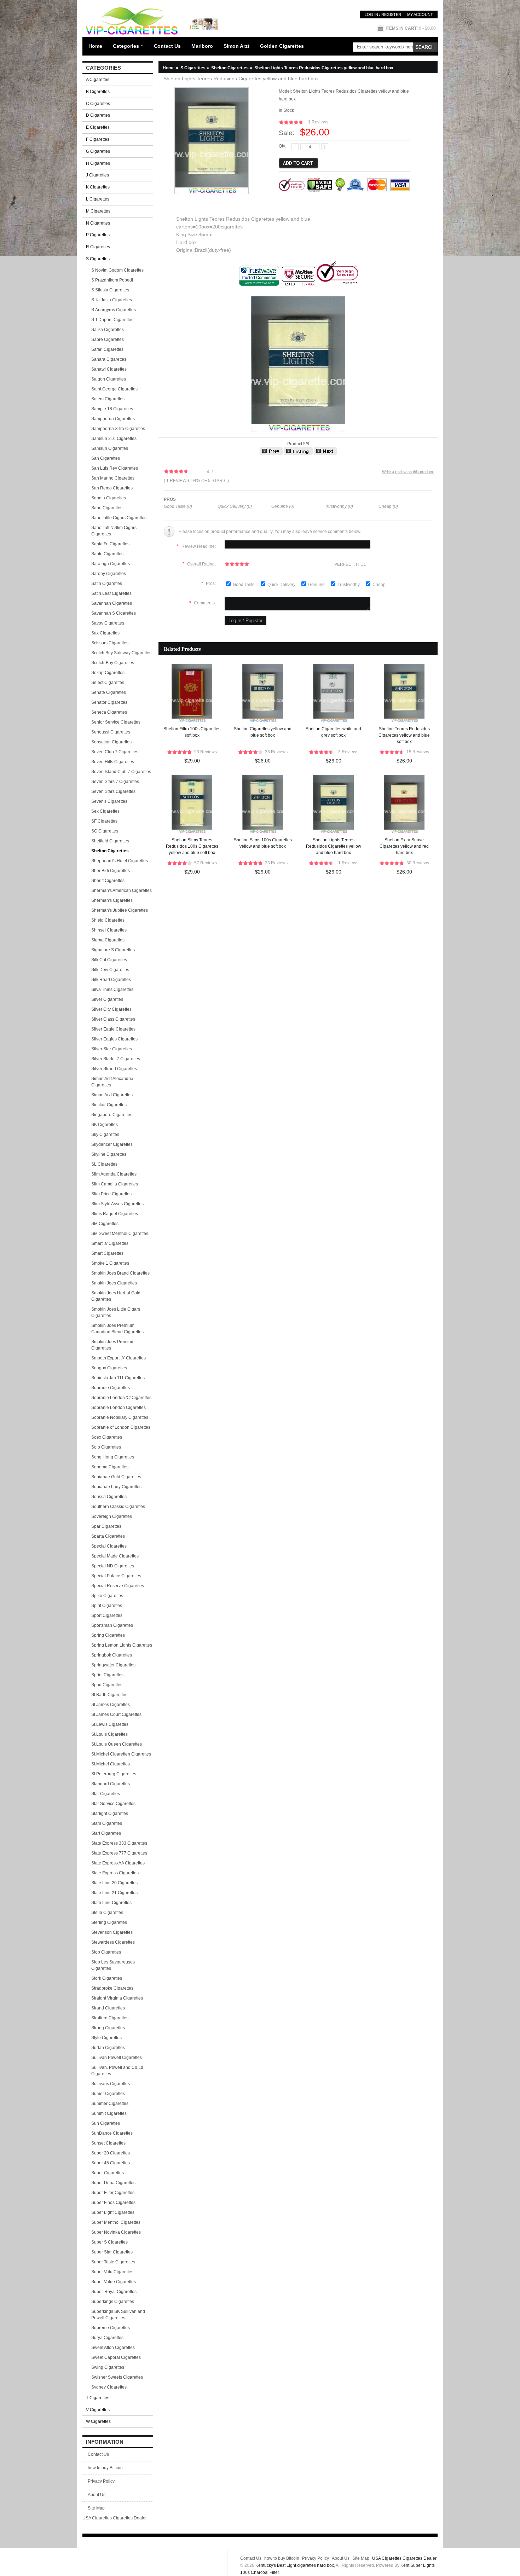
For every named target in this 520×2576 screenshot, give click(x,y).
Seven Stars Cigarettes (113, 791)
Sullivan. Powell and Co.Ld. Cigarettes (118, 2071)
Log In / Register (383, 14)
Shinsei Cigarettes (109, 930)
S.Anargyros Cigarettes (114, 310)
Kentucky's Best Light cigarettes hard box (295, 2565)
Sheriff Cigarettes (108, 881)
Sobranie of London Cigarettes (121, 1427)
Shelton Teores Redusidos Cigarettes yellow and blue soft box (404, 735)
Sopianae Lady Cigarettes (116, 1487)
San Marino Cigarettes (113, 478)
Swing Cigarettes (108, 2367)
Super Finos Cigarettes (113, 2203)
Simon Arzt (236, 46)
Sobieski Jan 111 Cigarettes (118, 1378)
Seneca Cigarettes (109, 712)
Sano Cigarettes (107, 508)
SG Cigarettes (105, 831)
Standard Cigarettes (111, 1784)
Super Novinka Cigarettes (116, 2232)
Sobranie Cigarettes (111, 1388)
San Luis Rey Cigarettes (115, 468)
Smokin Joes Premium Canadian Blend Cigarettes (117, 1329)
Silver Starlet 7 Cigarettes (116, 1059)
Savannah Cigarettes (112, 603)
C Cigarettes (98, 104)
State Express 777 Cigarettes (119, 1853)
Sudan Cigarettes (108, 2048)
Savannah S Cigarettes (114, 613)
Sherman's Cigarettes (112, 900)
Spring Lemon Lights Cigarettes (122, 1645)
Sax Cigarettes (105, 633)
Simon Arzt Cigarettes (112, 1095)
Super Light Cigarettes (113, 2212)
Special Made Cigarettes (115, 1556)
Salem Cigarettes (108, 399)
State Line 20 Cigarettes (114, 1883)
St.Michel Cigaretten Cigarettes (121, 1754)
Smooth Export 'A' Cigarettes (119, 1358)
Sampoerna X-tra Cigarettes (118, 429)
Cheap (379, 585)
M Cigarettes (98, 211)
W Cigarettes (98, 2421)
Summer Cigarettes (110, 2104)
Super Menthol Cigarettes (116, 2222)
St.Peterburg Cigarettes (114, 1774)
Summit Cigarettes (109, 2113)
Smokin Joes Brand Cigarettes (120, 1273)
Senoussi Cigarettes (111, 732)
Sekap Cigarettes (108, 673)
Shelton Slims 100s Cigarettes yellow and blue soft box (263, 843)
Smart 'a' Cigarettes (110, 1243)
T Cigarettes (98, 2398)
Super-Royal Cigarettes (114, 2292)
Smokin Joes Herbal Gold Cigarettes (116, 1296)
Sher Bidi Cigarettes (111, 871)
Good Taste (244, 585)
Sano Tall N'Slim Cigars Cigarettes (114, 531)
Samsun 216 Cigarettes (114, 439)
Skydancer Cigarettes (112, 1144)
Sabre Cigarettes (108, 340)
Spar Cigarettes (106, 1526)
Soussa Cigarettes (109, 1497)
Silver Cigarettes (107, 999)
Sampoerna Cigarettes (113, 419)
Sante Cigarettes (107, 554)
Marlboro (202, 46)
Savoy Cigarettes (108, 623)
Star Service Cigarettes (113, 1804)
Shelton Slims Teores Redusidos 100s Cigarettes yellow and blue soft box (192, 846)
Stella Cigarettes (107, 1913)
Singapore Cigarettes (112, 1115)
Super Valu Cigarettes (112, 2272)
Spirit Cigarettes (107, 1606)
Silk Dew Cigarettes (110, 970)
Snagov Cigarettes (109, 1368)
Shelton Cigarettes (232, 68)
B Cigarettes (98, 92)
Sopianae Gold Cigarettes (116, 1477)
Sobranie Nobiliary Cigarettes (120, 1417)
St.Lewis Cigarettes (110, 1724)
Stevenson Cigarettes (112, 1932)
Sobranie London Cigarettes (119, 1408)
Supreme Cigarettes (111, 2328)
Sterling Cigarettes (109, 1922)
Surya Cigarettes (107, 2338)
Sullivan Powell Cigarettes (117, 2058)
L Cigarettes (98, 199)
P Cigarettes (98, 235)
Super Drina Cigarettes (113, 2183)
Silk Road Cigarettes (111, 980)
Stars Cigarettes (107, 1823)
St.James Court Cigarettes (116, 1715)
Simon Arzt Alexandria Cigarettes (112, 1082)
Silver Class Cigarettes (113, 1019)
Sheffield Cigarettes (110, 841)
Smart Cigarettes (107, 1253)
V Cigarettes (98, 2410)
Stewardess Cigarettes (113, 1942)
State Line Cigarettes (111, 1903)
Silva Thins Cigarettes (112, 990)
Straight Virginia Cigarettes (117, 1998)
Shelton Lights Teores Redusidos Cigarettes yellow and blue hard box (334, 846)
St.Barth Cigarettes (109, 1695)
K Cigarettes (98, 187)
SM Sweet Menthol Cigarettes (120, 1234)
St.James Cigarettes (111, 1705)
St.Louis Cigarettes (109, 1734)
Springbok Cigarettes (112, 1655)
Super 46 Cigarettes (111, 2163)
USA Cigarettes (97, 2518)
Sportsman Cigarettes (112, 1625)
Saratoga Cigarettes (111, 564)
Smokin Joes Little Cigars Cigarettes (116, 1312)
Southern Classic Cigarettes (118, 1507)
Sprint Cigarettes (107, 1675)
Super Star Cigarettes (112, 2252)
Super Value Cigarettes (114, 2282)
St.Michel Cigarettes (111, 1764)
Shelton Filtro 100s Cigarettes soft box (192, 732)
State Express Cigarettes (115, 1873)
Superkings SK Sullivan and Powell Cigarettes (118, 2315)
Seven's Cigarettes (109, 801)
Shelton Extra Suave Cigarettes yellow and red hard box (404, 846)
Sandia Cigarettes (109, 498)
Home (95, 46)
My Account (420, 14)
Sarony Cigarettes (109, 574)
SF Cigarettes (104, 821)
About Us (97, 2495)
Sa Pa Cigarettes (108, 330)
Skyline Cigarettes (109, 1154)
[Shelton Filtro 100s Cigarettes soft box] (271, 454)
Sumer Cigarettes (108, 2094)
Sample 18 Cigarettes (112, 409)
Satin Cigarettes (107, 584)
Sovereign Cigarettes (112, 1516)
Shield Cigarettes (108, 920)
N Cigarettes (98, 223)
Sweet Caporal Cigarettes (116, 2357)
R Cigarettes (98, 247)
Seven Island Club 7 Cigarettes (121, 772)
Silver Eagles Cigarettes (114, 1039)
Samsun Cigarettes (110, 448)
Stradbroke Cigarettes (112, 1988)
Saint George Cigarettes (114, 389)
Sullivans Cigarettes (111, 2084)
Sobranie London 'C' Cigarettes (121, 1398)
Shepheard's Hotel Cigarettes (120, 861)
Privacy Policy (101, 2481)
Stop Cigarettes (106, 1952)
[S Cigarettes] (298, 454)
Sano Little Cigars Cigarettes (119, 518)
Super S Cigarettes (109, 2242)
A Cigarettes (98, 80)
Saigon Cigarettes (109, 379)
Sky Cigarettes (105, 1135)
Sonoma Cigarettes (110, 1467)
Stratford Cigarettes (110, 2018)
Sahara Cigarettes (109, 359)
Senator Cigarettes (109, 702)
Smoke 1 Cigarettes (110, 1263)
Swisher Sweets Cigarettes (117, 2377)
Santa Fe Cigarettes (110, 544)
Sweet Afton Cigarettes (113, 2348)
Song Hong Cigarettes (113, 1457)
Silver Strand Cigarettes (114, 1069)
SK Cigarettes (105, 1125)
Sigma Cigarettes (108, 940)
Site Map (96, 2508)
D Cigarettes (98, 115)
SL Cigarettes (104, 1164)
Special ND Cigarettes (113, 1566)
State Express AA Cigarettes (118, 1863)
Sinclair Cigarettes (109, 1105)
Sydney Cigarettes (109, 2387)
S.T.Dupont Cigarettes (112, 320)
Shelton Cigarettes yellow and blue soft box (263, 732)
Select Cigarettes (108, 683)
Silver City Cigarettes (111, 1009)
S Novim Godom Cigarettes (117, 270)
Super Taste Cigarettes (113, 2262)
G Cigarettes (98, 151)
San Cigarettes (106, 458)
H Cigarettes (98, 163)
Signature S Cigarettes (113, 950)
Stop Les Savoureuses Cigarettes (113, 1965)
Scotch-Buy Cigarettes (113, 663)
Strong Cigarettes (108, 2028)
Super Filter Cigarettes (113, 2193)
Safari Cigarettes (107, 349)
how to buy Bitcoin (105, 2468)
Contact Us (167, 46)
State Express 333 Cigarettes (119, 1843)
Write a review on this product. (408, 472)
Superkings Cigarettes (113, 2302)
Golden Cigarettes (282, 46)
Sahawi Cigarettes (109, 369)
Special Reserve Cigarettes (118, 1586)
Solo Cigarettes (106, 1447)
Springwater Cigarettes (113, 1665)
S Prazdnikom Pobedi (112, 280)
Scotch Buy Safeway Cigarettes (121, 653)
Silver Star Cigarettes (112, 1049)
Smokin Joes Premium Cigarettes (113, 1345)
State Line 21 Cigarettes (114, 1893)
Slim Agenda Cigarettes (114, 1174)
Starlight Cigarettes (110, 1814)
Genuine (317, 585)
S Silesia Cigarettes (110, 290)
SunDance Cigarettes (112, 2133)
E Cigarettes (98, 127)
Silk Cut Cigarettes (109, 960)
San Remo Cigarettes (112, 488)
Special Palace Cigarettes (116, 1576)
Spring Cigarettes (108, 1635)
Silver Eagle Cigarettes (113, 1029)
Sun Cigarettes (106, 2123)
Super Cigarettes (108, 2173)
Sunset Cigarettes (108, 2143)
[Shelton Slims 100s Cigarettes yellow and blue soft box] (325, 454)
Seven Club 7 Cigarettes (115, 752)
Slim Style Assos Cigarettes (117, 1204)
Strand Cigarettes (108, 2008)
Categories (126, 46)
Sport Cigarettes (107, 1615)
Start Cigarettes (106, 1833)
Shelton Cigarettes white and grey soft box (333, 732)
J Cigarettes (97, 175)
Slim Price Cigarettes (111, 1194)
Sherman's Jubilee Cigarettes (120, 910)
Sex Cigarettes (105, 811)
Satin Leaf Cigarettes (111, 593)
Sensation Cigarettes (111, 742)
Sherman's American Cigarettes (122, 890)
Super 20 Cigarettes (111, 2153)
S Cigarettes (195, 68)
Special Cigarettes (109, 1546)
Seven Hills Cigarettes (113, 762)
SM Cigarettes (105, 1224)
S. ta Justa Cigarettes (112, 300)
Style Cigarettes (106, 2038)
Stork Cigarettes (107, 1978)
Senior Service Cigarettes (116, 722)
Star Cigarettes (106, 1794)
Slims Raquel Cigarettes (115, 1214)
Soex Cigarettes (107, 1437)
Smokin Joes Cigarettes (114, 1283)
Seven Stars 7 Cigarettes (115, 782)
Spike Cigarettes (107, 1596)
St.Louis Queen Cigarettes (117, 1744)
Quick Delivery (282, 585)
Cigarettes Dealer (130, 2518)
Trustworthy (349, 585)
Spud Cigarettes (107, 1685)
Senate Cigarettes (109, 692)
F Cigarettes (98, 139)
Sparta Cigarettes (108, 1536)
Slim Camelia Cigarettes (115, 1184)
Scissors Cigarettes (110, 643)
